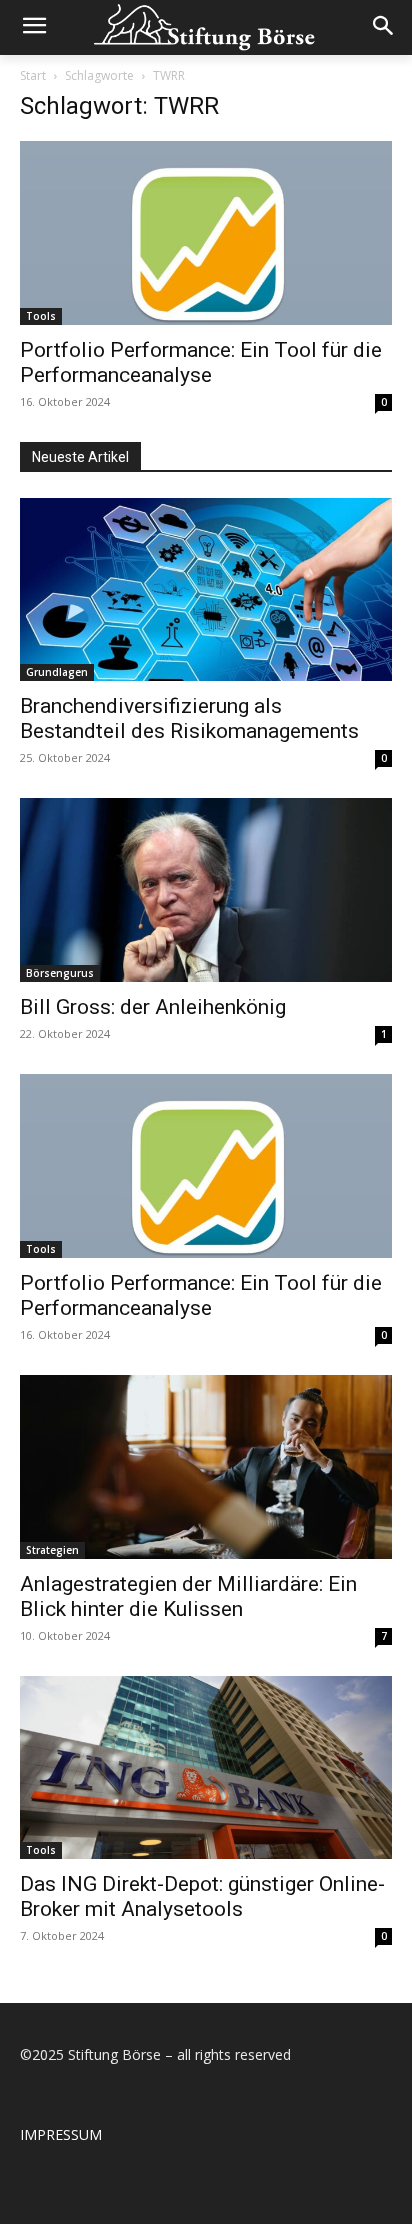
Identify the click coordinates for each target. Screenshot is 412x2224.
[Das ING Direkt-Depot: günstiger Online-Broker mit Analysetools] (206, 1768)
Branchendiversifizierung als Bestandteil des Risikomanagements (189, 718)
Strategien (52, 1550)
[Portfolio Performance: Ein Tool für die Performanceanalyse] (206, 233)
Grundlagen (57, 672)
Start (33, 75)
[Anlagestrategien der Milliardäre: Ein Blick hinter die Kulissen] (206, 1467)
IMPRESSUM (61, 2134)
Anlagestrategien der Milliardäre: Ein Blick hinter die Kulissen (188, 1596)
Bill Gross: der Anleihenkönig (153, 1007)
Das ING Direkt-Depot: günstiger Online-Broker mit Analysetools (202, 1896)
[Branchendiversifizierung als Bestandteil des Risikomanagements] (206, 590)
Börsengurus (60, 973)
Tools (41, 316)
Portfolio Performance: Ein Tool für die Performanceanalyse (201, 362)
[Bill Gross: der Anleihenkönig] (206, 890)
